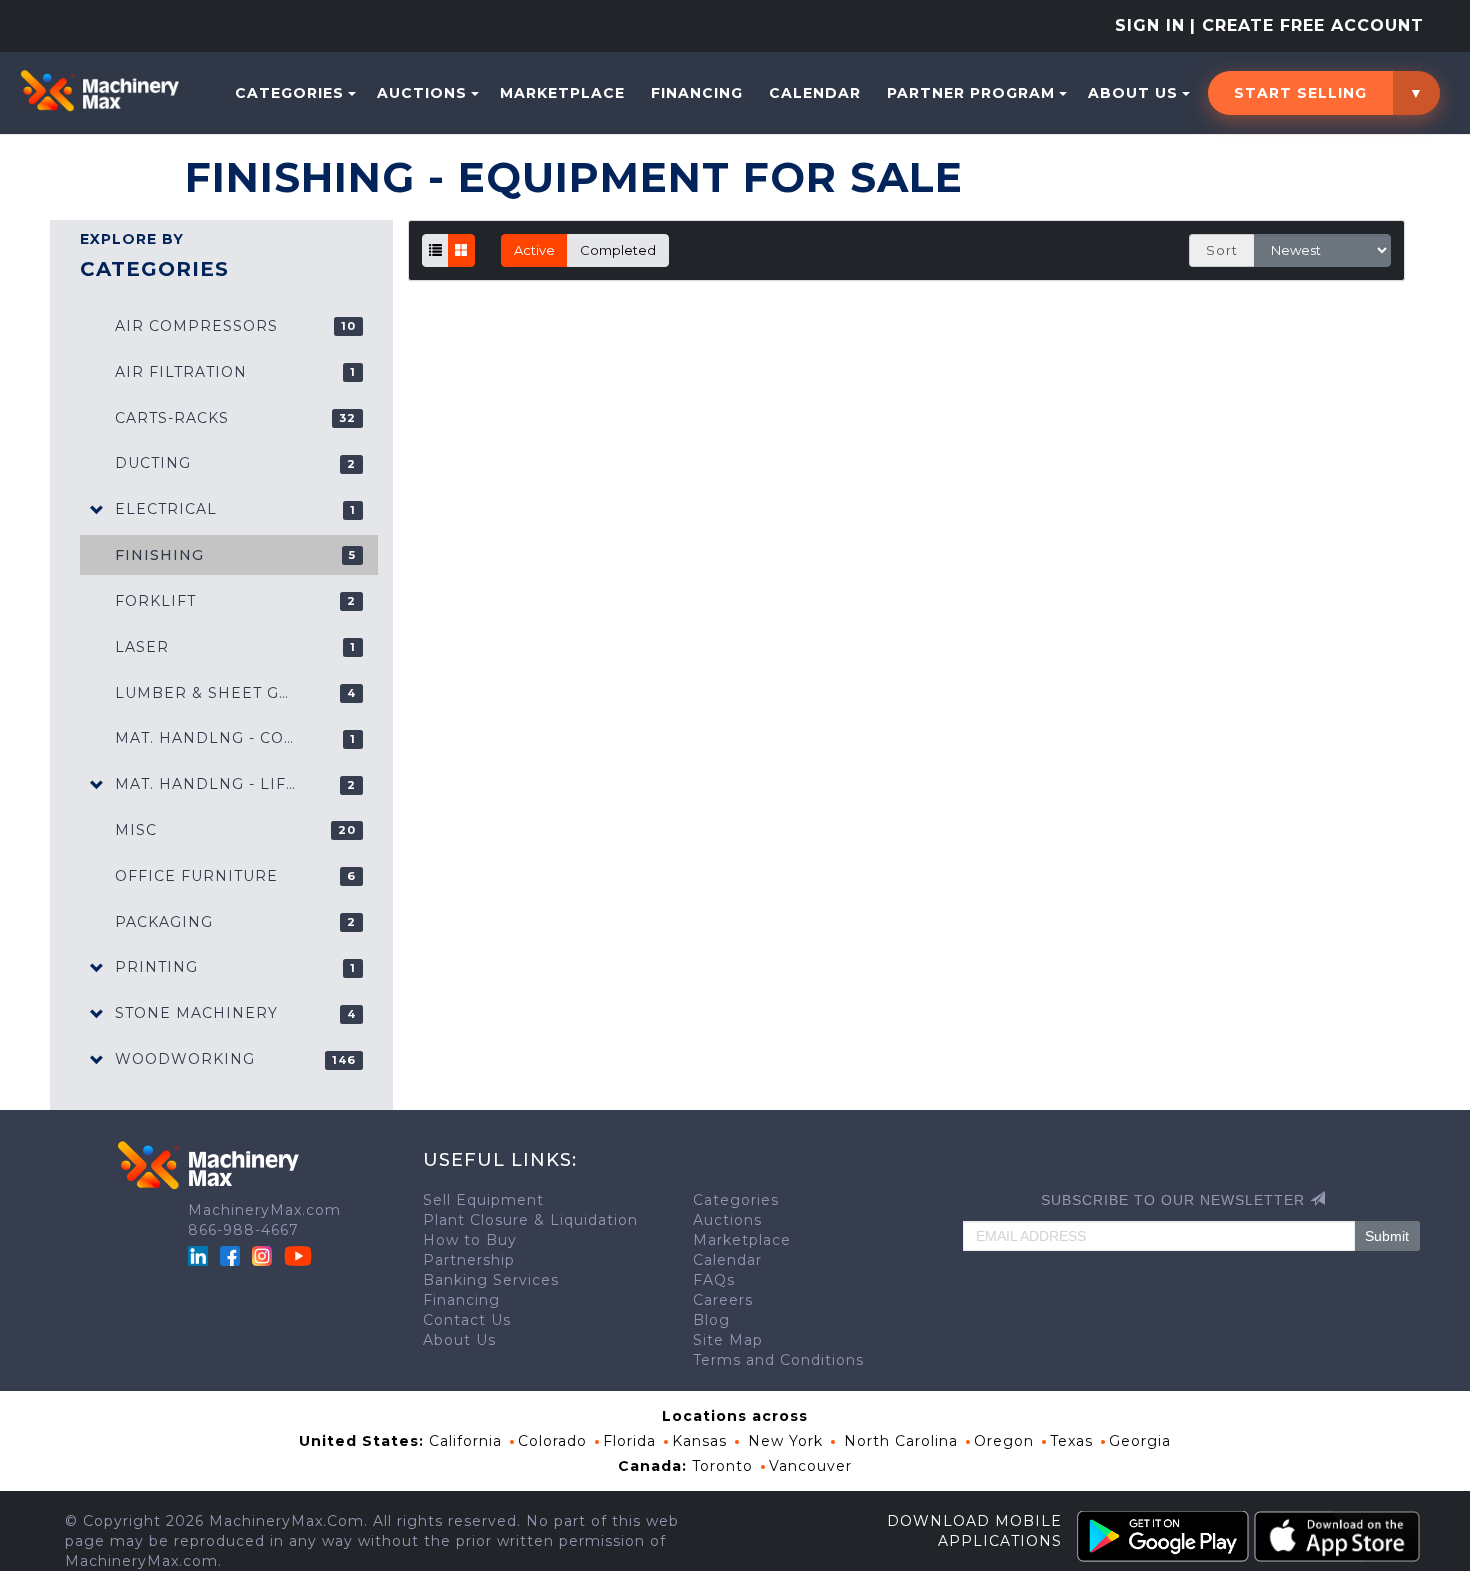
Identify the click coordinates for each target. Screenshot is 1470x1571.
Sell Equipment (483, 1200)
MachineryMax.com (264, 1210)
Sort (1222, 250)
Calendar (815, 93)
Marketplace (562, 93)
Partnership (469, 1260)
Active (534, 250)
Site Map (728, 1340)
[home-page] (99, 91)
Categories (289, 93)
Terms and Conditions (778, 1360)
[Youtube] (298, 1255)
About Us (1133, 93)
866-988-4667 (243, 1230)
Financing (697, 93)
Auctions (422, 93)
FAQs (714, 1280)
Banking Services (491, 1280)
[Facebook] (230, 1255)
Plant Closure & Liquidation (530, 1220)
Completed (618, 250)
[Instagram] (264, 1255)
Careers (723, 1300)
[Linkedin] (200, 1255)
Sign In (1150, 25)
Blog (711, 1320)
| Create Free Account (1307, 25)
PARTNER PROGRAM (971, 93)
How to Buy (470, 1240)
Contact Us (467, 1320)
